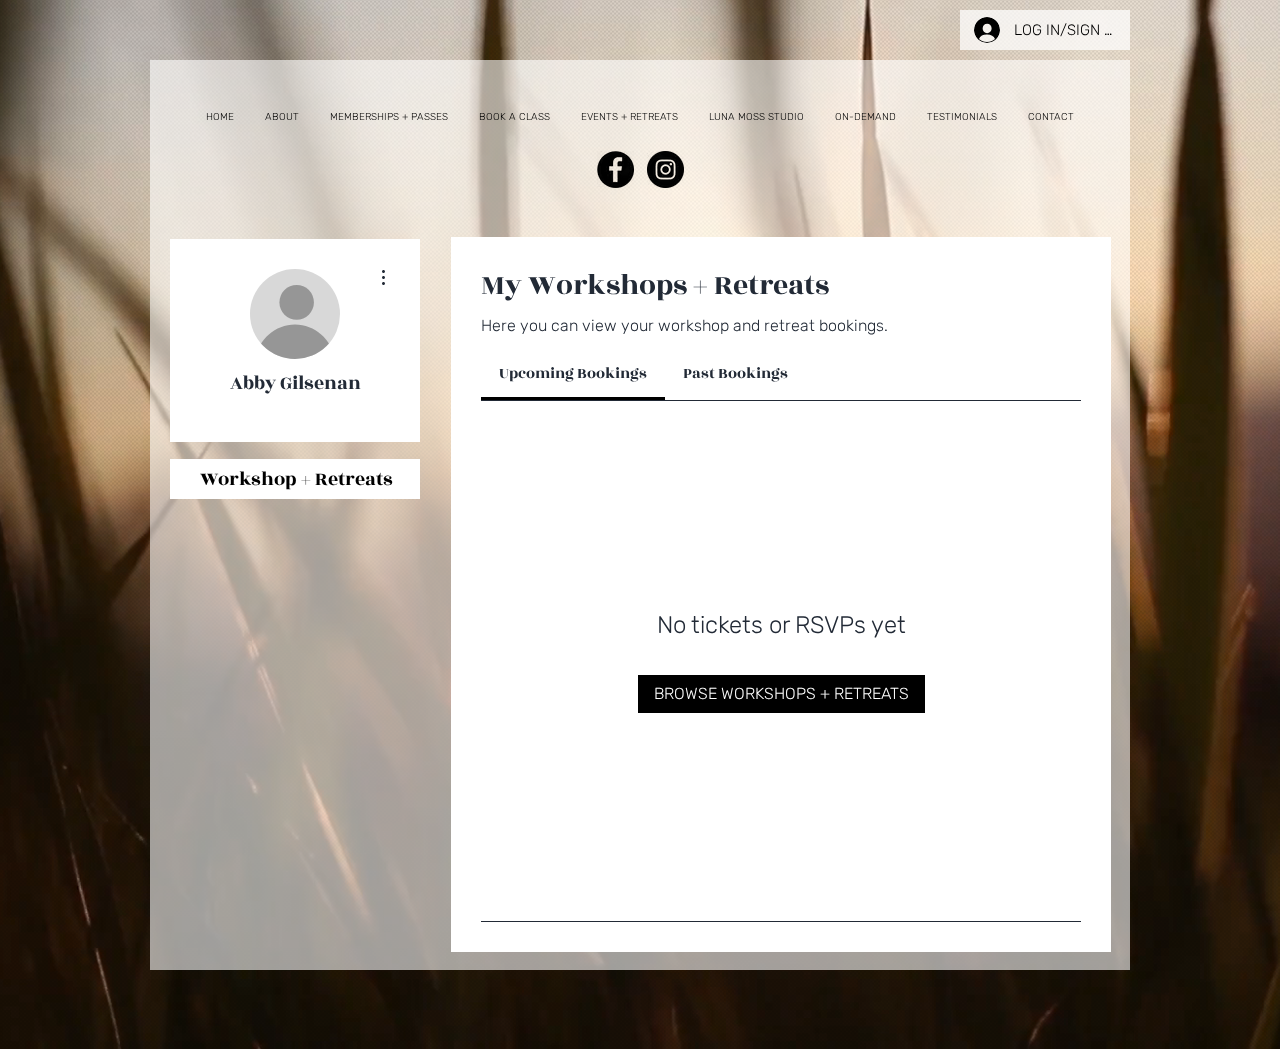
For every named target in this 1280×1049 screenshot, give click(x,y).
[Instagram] (665, 169)
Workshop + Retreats (296, 479)
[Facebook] (615, 169)
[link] (573, 373)
